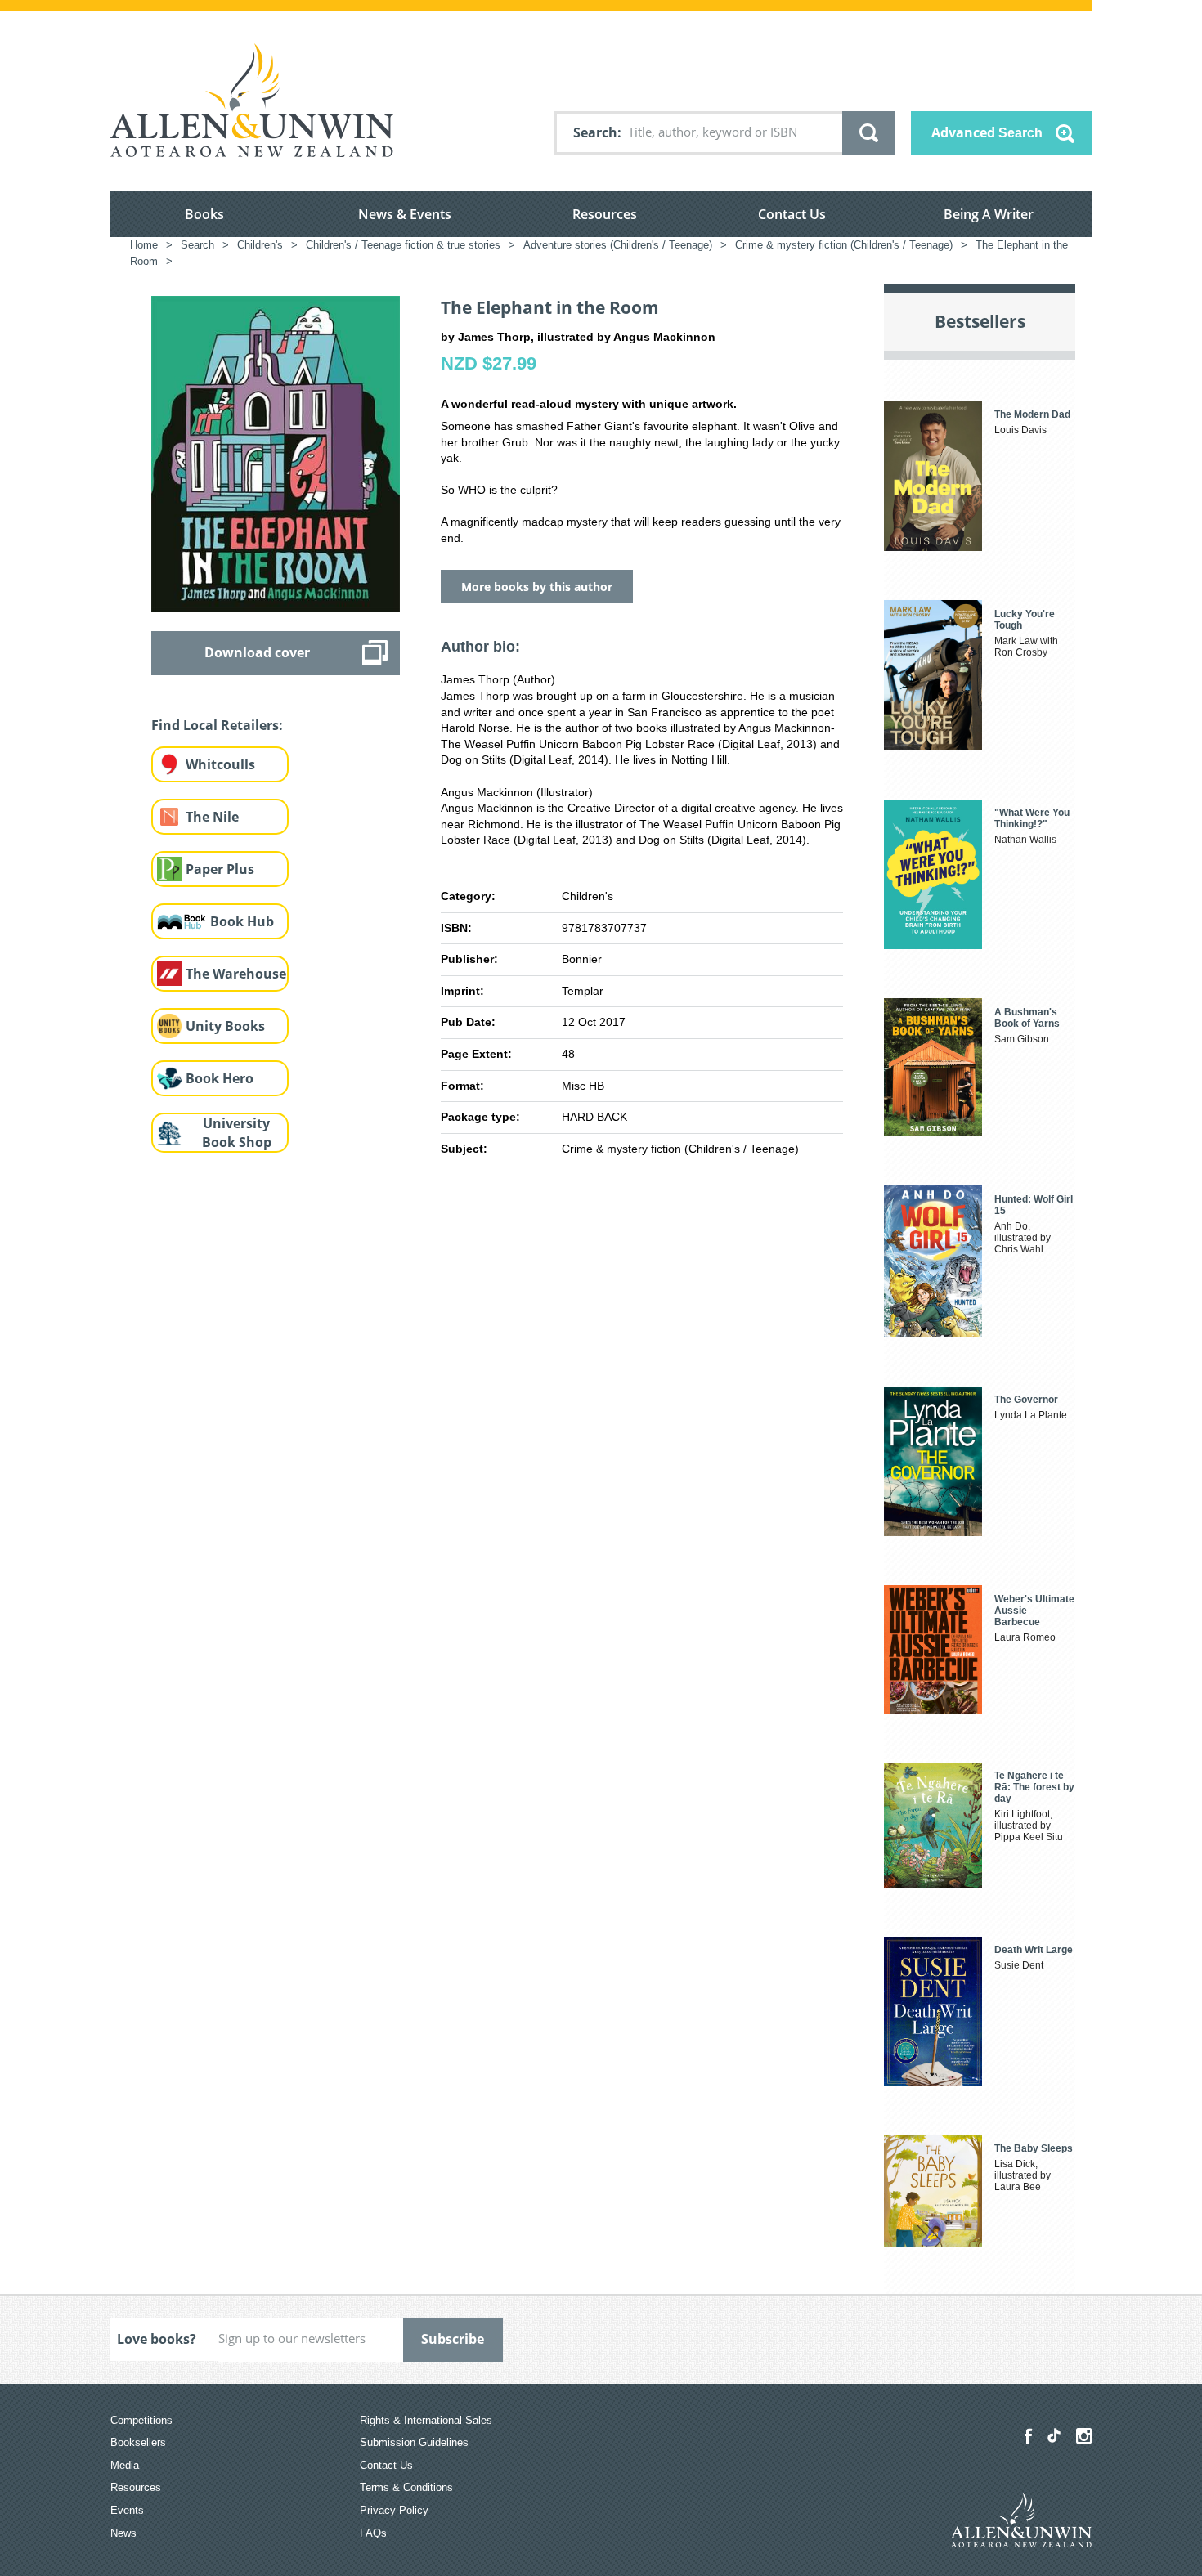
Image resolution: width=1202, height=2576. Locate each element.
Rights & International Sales (426, 2420)
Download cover (257, 652)
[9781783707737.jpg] (276, 453)
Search (595, 132)
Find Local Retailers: (217, 725)
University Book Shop (237, 1133)
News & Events (405, 214)
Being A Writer (989, 214)
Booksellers (138, 2442)
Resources (605, 214)
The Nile (212, 817)
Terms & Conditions (406, 2487)
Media (125, 2465)
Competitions (141, 2420)
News (123, 2533)
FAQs (373, 2533)
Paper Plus (220, 869)
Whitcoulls (220, 764)
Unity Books (225, 1026)
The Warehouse (236, 974)
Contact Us (792, 214)
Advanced (987, 132)
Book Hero (220, 1078)
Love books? (157, 2339)
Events (127, 2510)
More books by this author (537, 587)
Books (204, 214)
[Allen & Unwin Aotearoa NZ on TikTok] (1054, 2435)
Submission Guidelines (414, 2442)
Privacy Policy (394, 2510)
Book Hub (242, 921)
